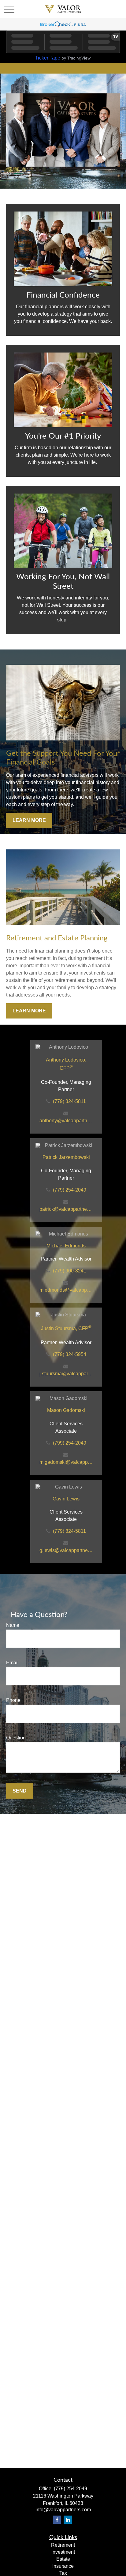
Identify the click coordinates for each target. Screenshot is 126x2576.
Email (12, 1663)
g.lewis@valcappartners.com (66, 1550)
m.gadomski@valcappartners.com (66, 1462)
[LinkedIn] (68, 2520)
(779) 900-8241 (70, 1271)
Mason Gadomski (66, 1410)
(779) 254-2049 (70, 1190)
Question (16, 1738)
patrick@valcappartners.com (66, 1209)
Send (20, 1791)
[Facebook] (57, 2520)
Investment (63, 2552)
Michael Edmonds (66, 1246)
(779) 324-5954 (70, 1354)
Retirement (63, 2545)
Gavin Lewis (66, 1499)
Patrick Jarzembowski (66, 1157)
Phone (13, 1700)
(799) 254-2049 (70, 1443)
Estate (63, 2559)
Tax (63, 2573)
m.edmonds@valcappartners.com (66, 1290)
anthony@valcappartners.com (66, 1121)
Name (13, 1625)
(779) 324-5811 (69, 1101)
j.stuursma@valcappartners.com (66, 1374)
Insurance (63, 2566)
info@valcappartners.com (63, 2510)
